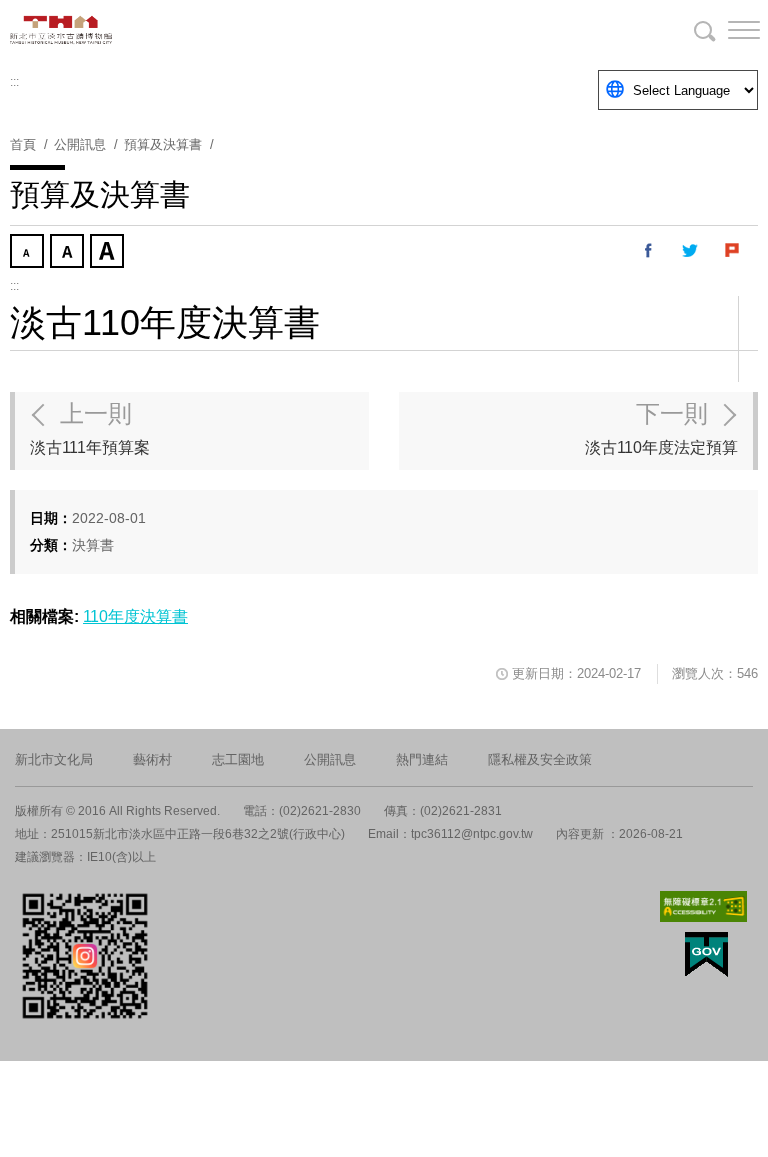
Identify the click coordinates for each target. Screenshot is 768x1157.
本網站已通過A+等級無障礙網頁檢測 (704, 906)
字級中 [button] (69, 253)
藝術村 (152, 759)
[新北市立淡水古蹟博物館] (110, 30)
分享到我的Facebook (649, 251)
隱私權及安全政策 (540, 759)
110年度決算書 (135, 616)
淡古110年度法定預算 (661, 428)
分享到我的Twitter (691, 251)
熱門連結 (422, 759)
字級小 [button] (29, 253)
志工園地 (238, 759)
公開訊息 (330, 759)
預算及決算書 (163, 144)
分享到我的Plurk (733, 251)
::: (14, 82)
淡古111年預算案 (90, 428)
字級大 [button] (109, 253)
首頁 (23, 144)
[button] (728, 30)
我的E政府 (706, 954)
